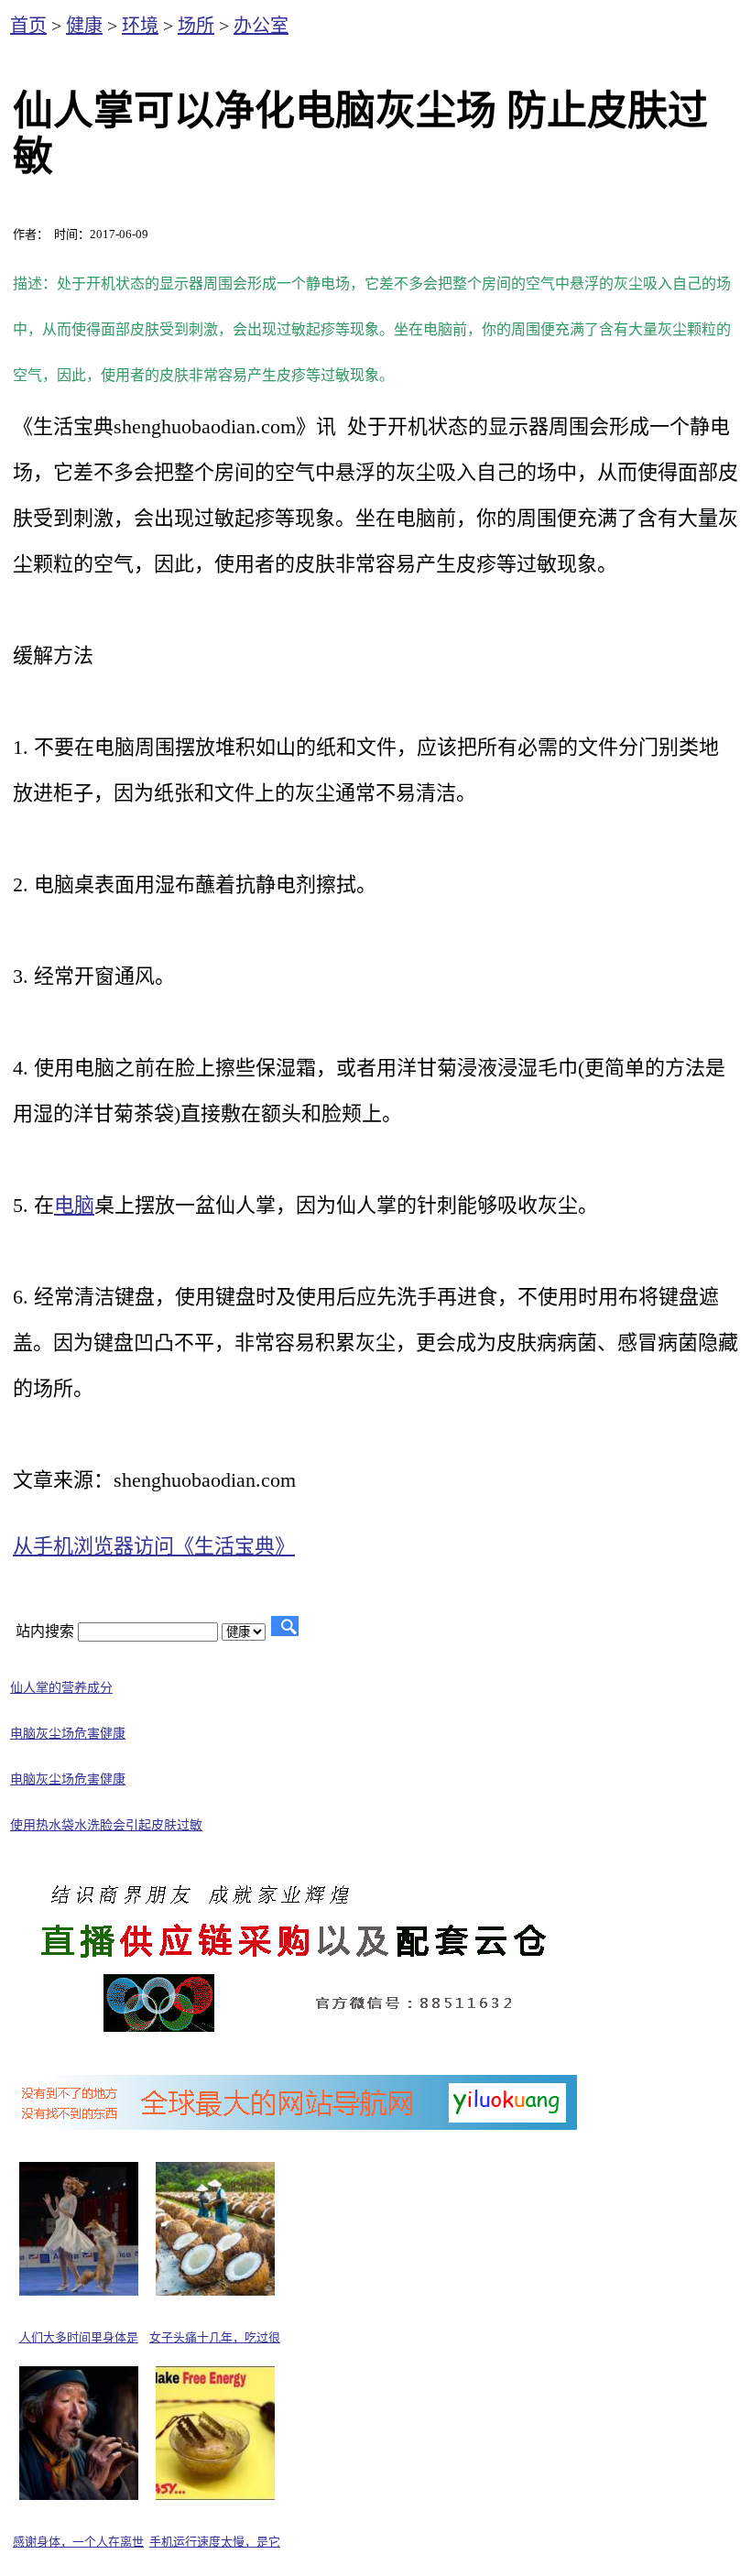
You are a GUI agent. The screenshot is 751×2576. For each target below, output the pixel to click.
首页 (28, 26)
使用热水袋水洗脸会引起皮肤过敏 (106, 1825)
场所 (196, 26)
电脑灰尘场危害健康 (68, 1734)
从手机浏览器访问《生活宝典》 (154, 1546)
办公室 (261, 26)
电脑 (74, 1205)
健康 (84, 26)
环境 (140, 26)
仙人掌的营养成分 (61, 1688)
